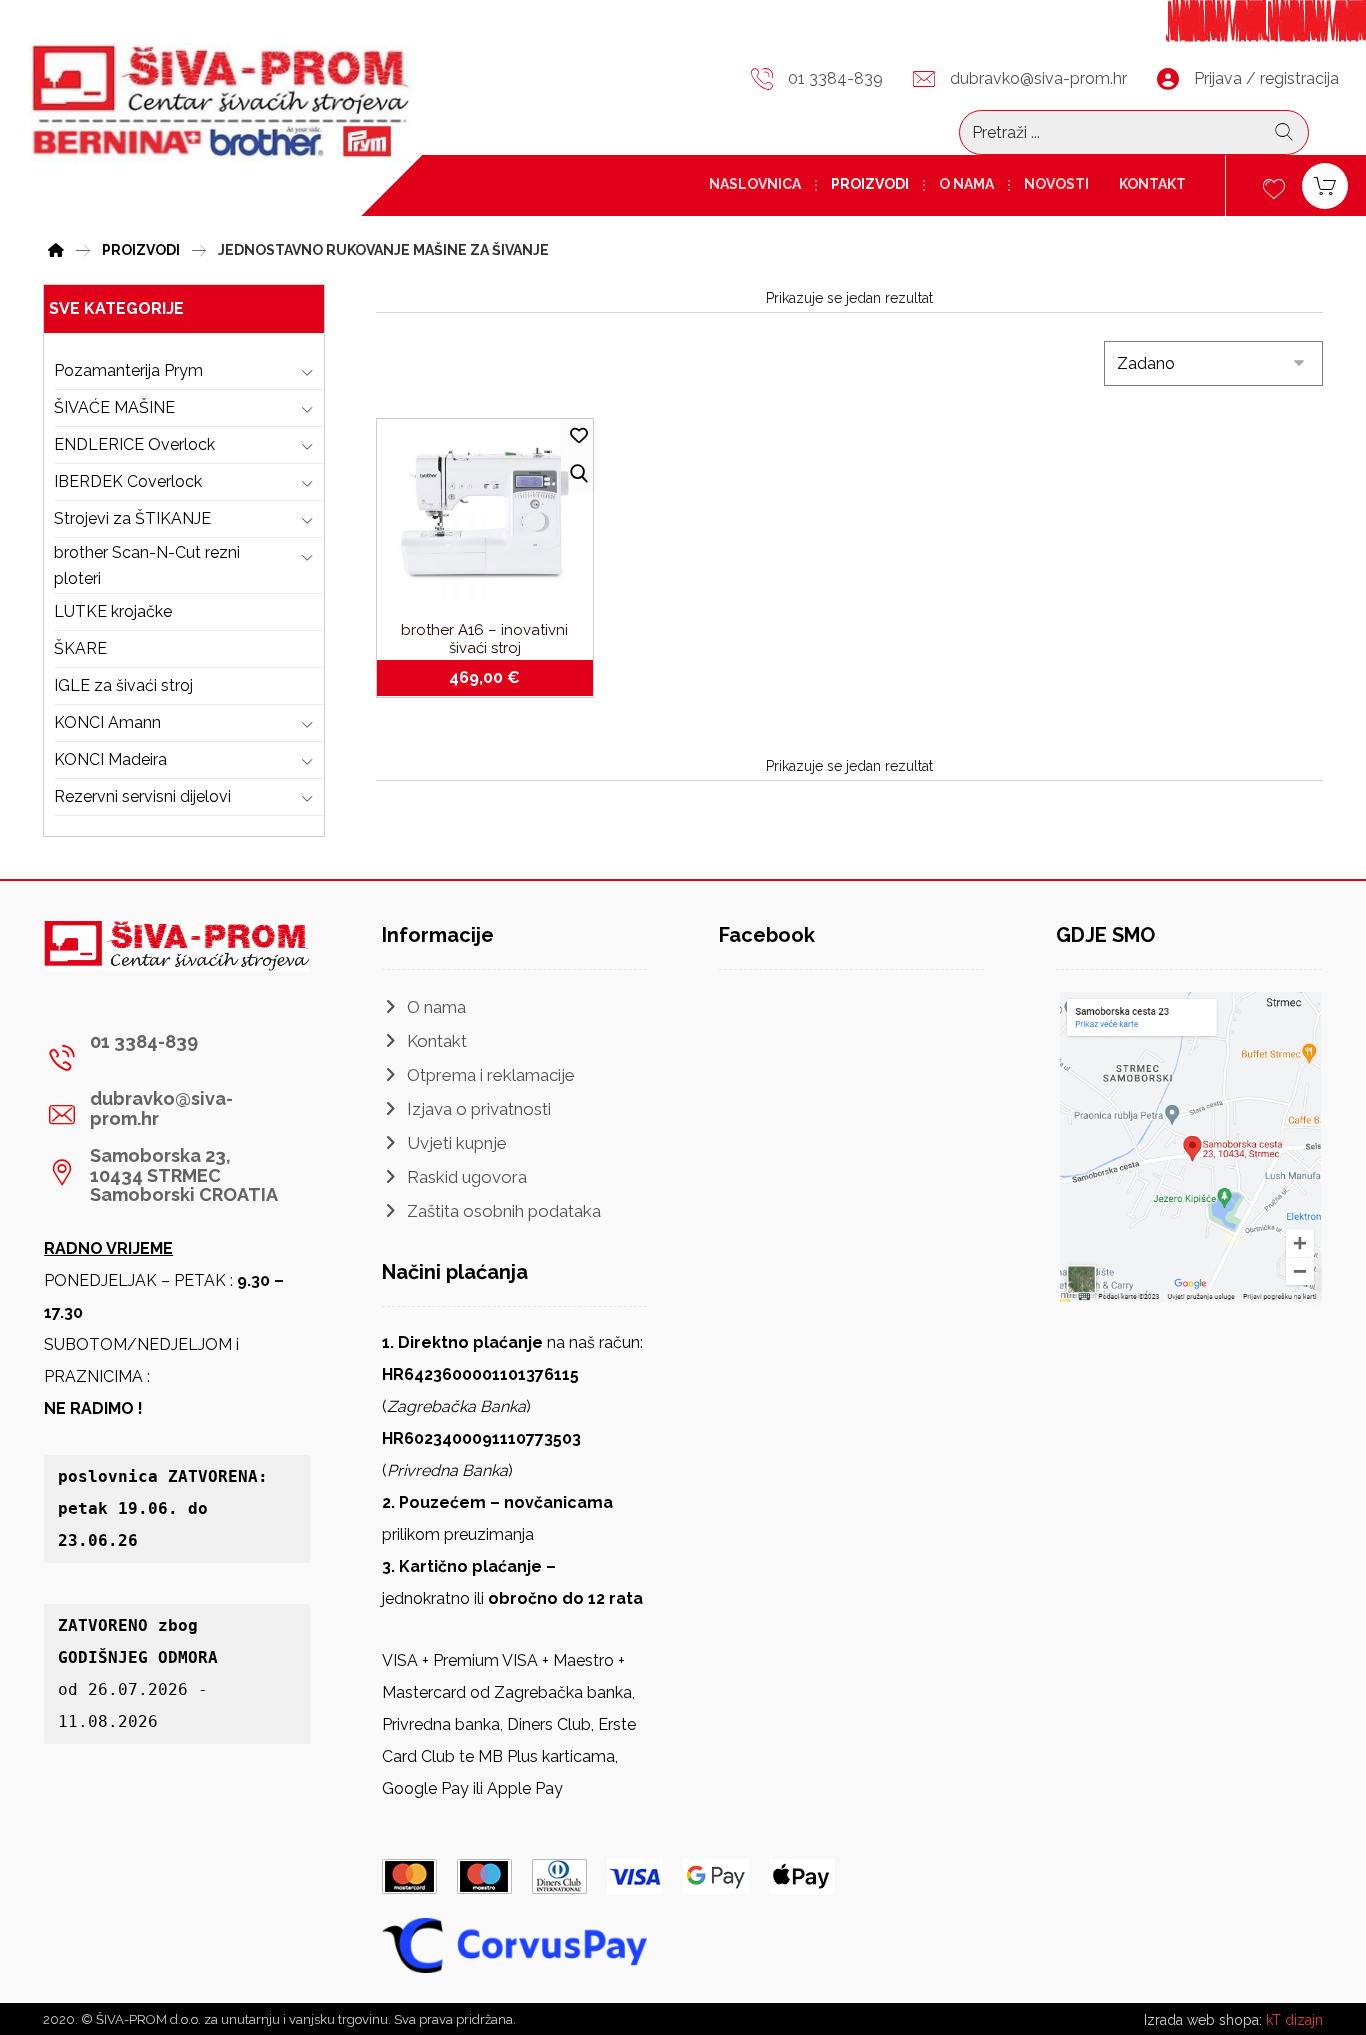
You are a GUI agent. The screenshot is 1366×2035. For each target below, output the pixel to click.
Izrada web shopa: (1203, 2020)
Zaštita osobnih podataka (504, 1211)
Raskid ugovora (467, 1177)
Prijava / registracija (1266, 78)
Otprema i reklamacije (491, 1075)
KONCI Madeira (110, 759)
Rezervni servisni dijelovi (142, 796)
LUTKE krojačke (113, 611)
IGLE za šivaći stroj (123, 685)
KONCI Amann (107, 722)
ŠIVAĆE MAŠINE (114, 407)
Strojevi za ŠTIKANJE (132, 518)
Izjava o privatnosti (479, 1109)
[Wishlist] (1274, 186)
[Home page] (56, 247)
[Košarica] (1325, 184)
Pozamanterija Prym (128, 370)
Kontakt (437, 1041)
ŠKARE (80, 648)
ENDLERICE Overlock (134, 444)
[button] (169, 1058)
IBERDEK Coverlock (128, 481)
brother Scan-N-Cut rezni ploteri (147, 565)
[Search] (1284, 132)
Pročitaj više (497, 678)
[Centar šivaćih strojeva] (221, 103)
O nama (436, 1007)
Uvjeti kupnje (457, 1143)
